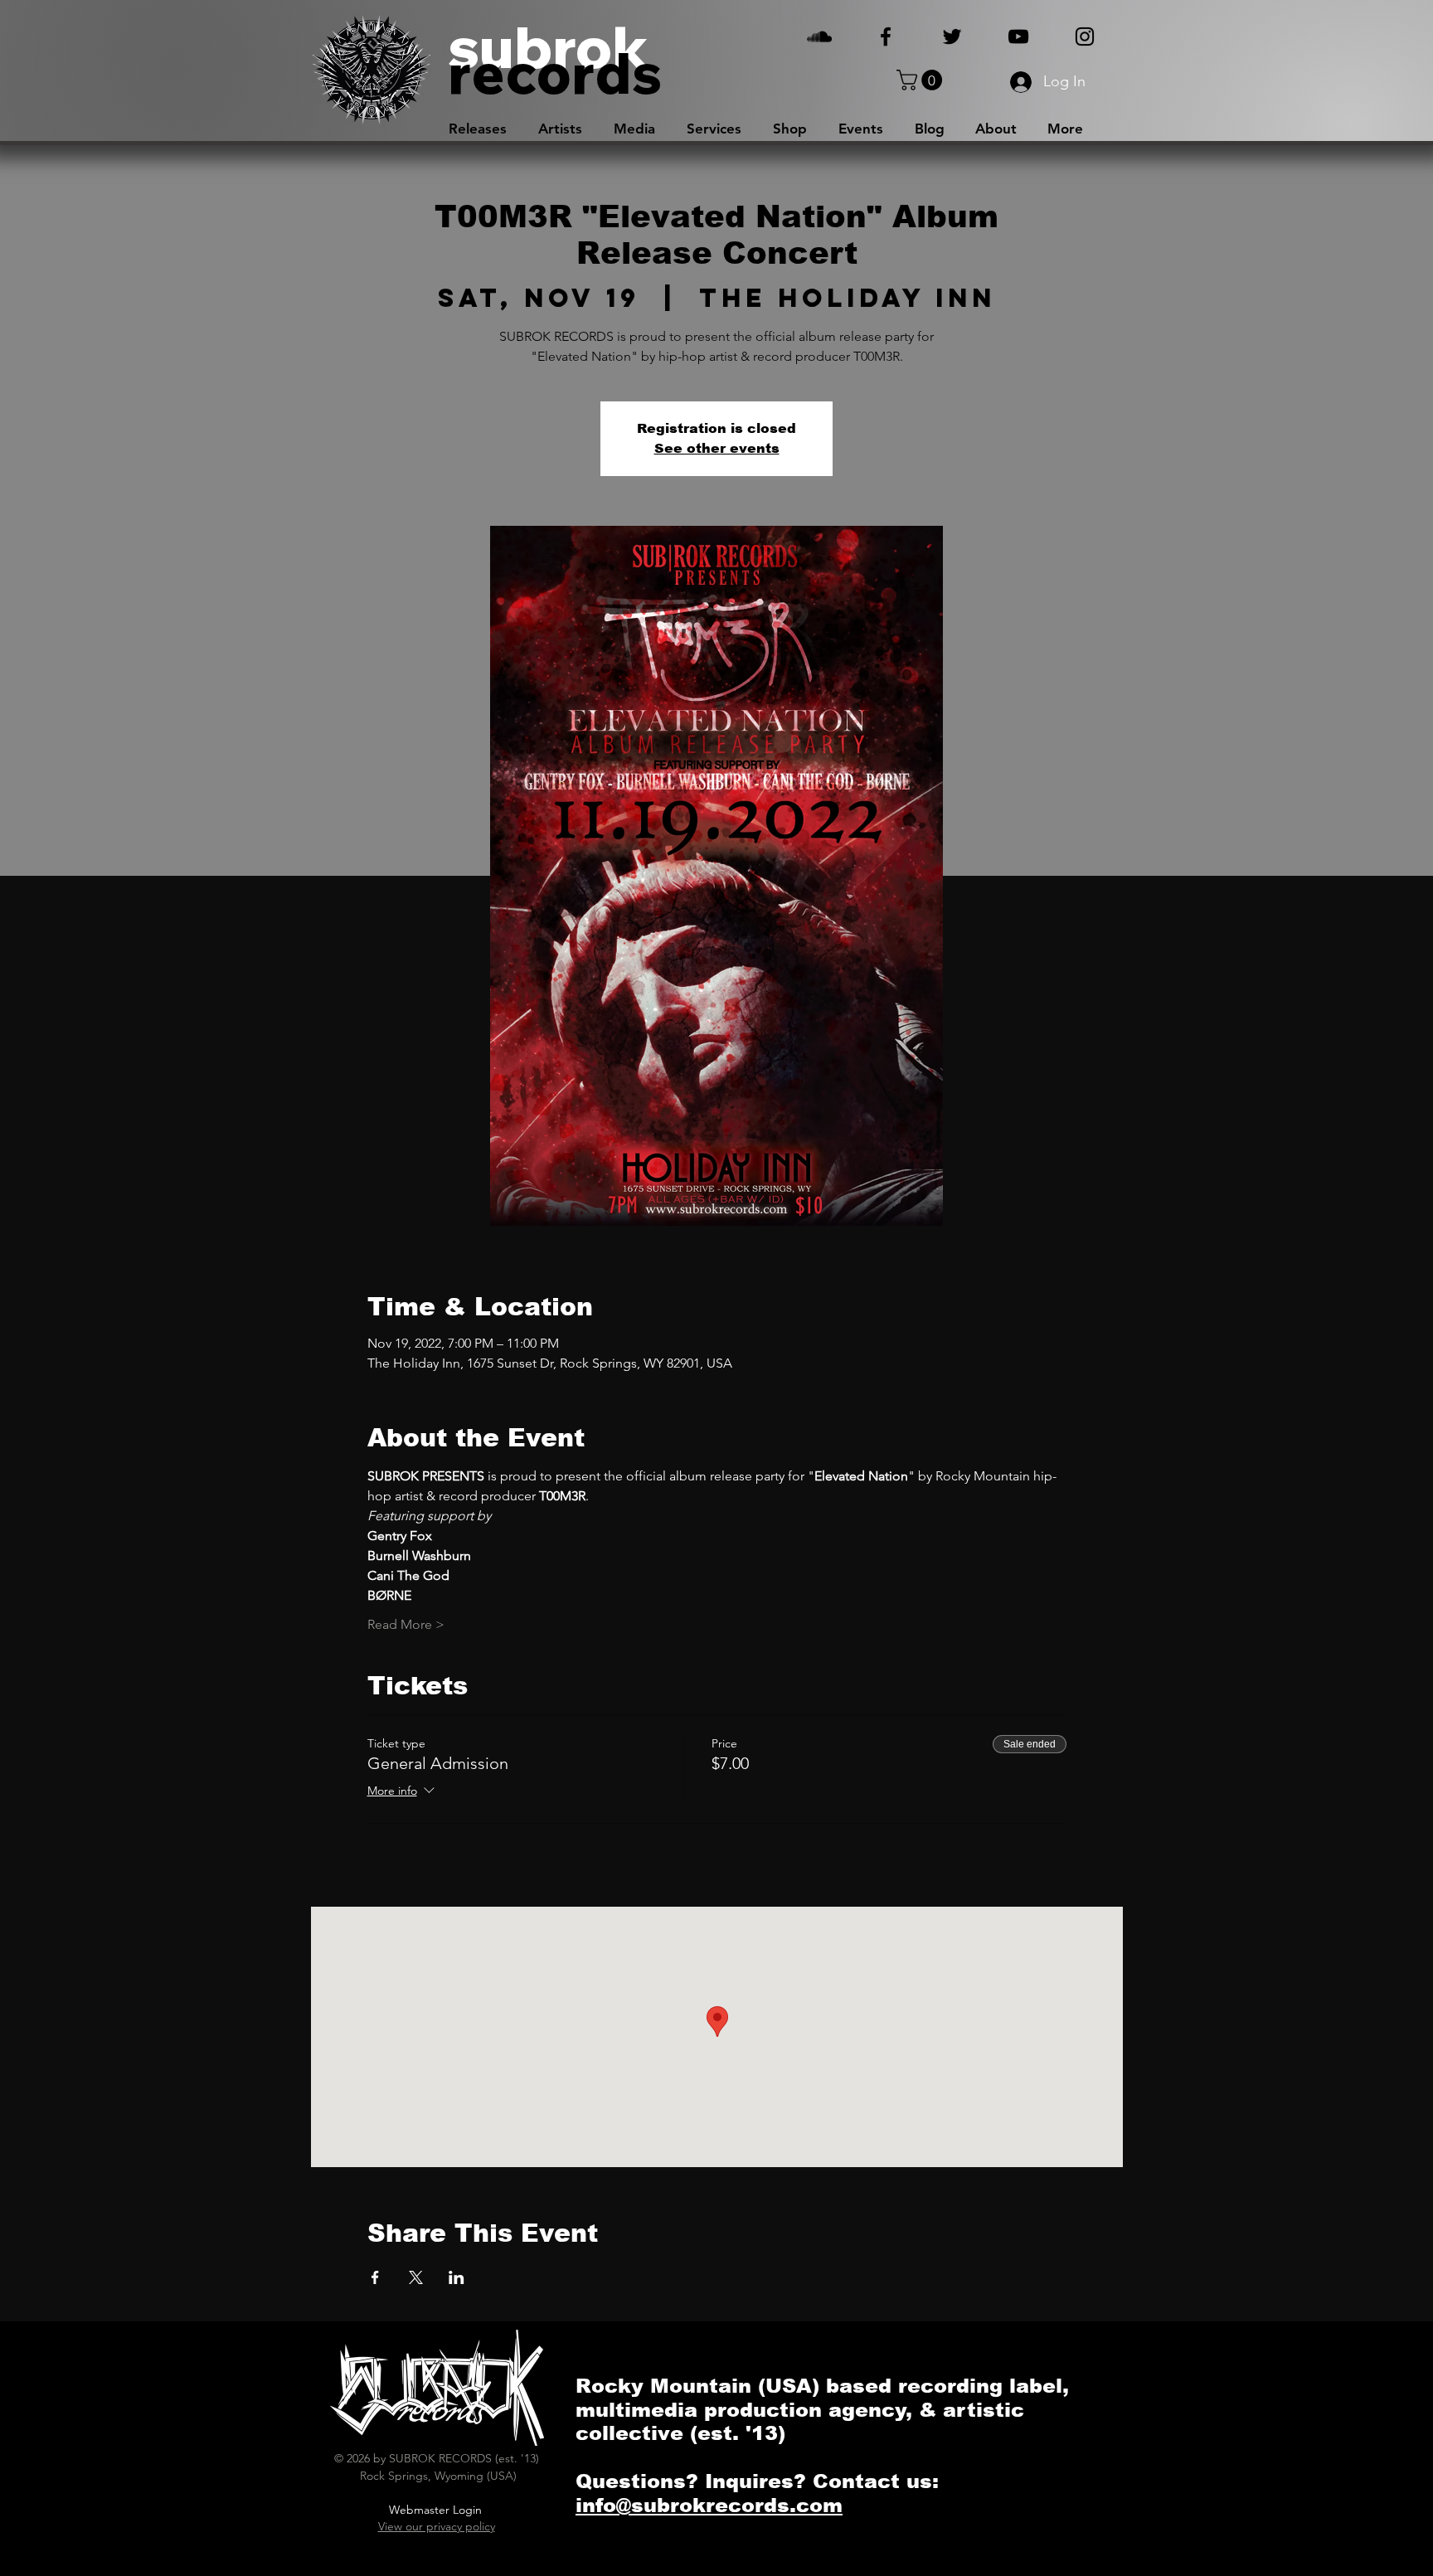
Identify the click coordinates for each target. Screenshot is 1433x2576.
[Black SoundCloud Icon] (819, 36)
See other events (717, 448)
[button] (922, 80)
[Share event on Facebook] (375, 2277)
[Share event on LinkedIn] (457, 2277)
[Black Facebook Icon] (886, 36)
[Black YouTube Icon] (1018, 36)
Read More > (406, 1624)
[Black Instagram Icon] (1085, 36)
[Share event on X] (416, 2277)
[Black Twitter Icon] (952, 36)
